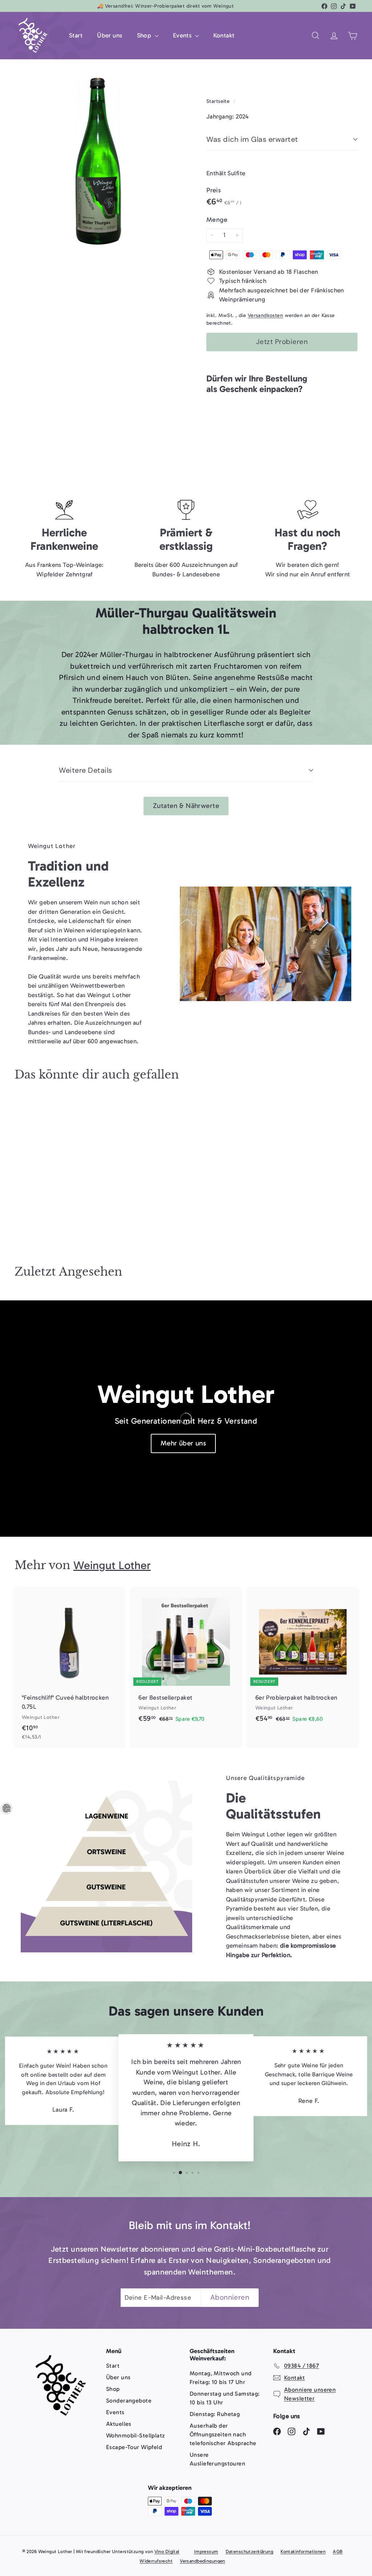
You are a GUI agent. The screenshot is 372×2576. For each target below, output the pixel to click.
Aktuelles (119, 2424)
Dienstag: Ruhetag (215, 2414)
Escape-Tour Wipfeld (134, 2447)
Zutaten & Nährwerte (186, 806)
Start (76, 35)
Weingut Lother (112, 1565)
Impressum (206, 2551)
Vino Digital (167, 2551)
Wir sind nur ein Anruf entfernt (308, 574)
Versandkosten (266, 315)
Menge (217, 220)
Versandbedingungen (203, 2561)
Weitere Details (86, 770)
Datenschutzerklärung (250, 2551)
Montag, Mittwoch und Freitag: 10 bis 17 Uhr (221, 2378)
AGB (338, 2551)
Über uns (110, 35)
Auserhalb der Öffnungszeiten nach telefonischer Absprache (223, 2434)
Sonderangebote (129, 2401)
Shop (145, 35)
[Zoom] (98, 161)
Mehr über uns (183, 1443)
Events (183, 35)
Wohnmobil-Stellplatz (136, 2435)
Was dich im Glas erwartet (252, 139)
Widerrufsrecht (156, 2561)
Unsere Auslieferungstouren (217, 2459)
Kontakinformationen (303, 2551)
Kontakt (224, 35)
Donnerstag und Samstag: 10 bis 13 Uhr (225, 2398)
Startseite (219, 101)
